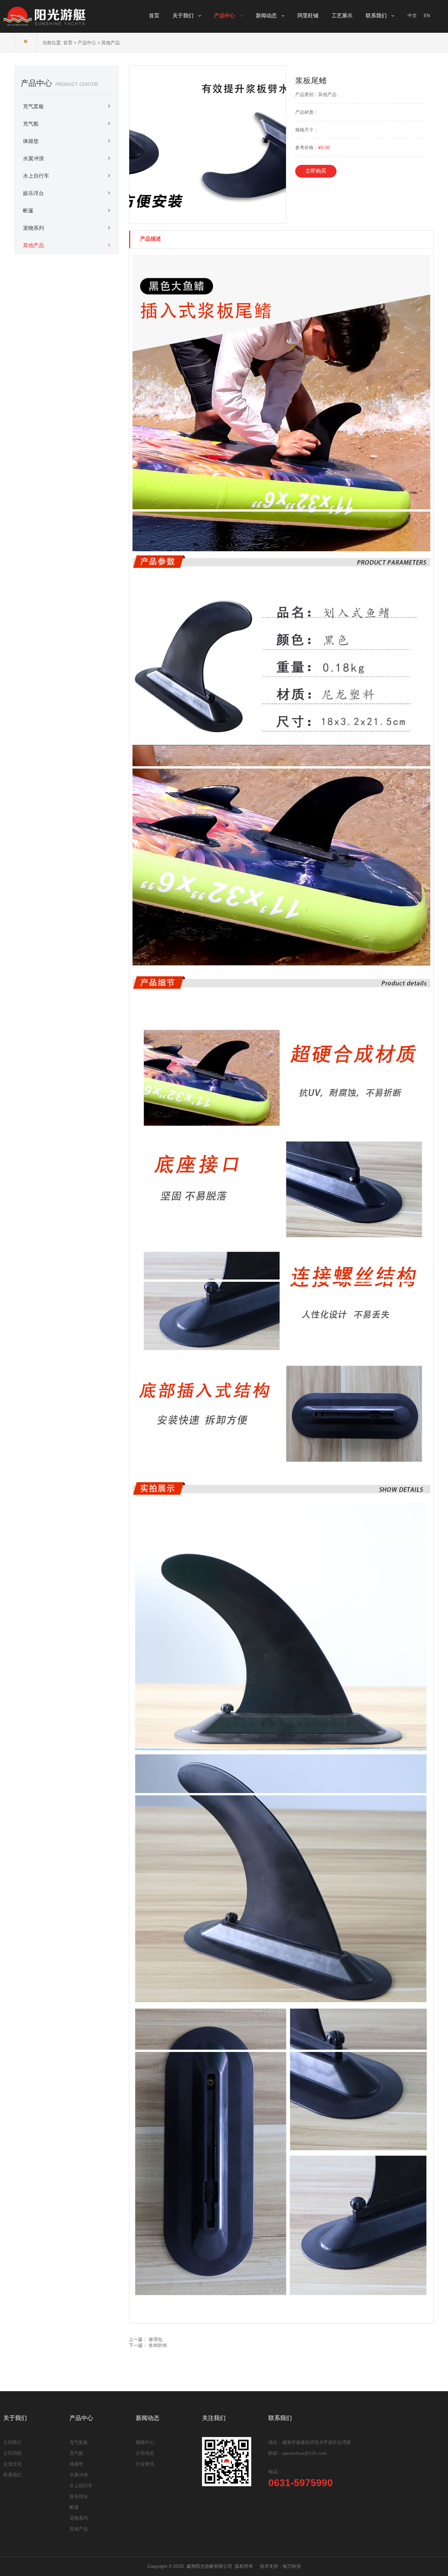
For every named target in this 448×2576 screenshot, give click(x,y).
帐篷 (28, 211)
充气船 (31, 124)
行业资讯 (145, 2464)
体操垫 (31, 141)
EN (427, 15)
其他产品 (111, 43)
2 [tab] (199, 219)
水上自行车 (36, 176)
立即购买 (316, 171)
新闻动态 (148, 2418)
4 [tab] (214, 219)
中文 (412, 15)
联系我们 (12, 2475)
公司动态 (145, 2453)
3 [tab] (206, 219)
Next (275, 145)
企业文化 (12, 2464)
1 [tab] (193, 219)
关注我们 (214, 2418)
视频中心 (145, 2442)
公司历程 (12, 2453)
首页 (68, 43)
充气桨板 (33, 106)
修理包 (155, 2339)
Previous (141, 145)
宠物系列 (33, 228)
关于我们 (15, 2418)
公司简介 (12, 2442)
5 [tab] (222, 219)
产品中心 (87, 43)
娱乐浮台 (33, 193)
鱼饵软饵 (158, 2345)
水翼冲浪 (33, 158)
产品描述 (151, 239)
